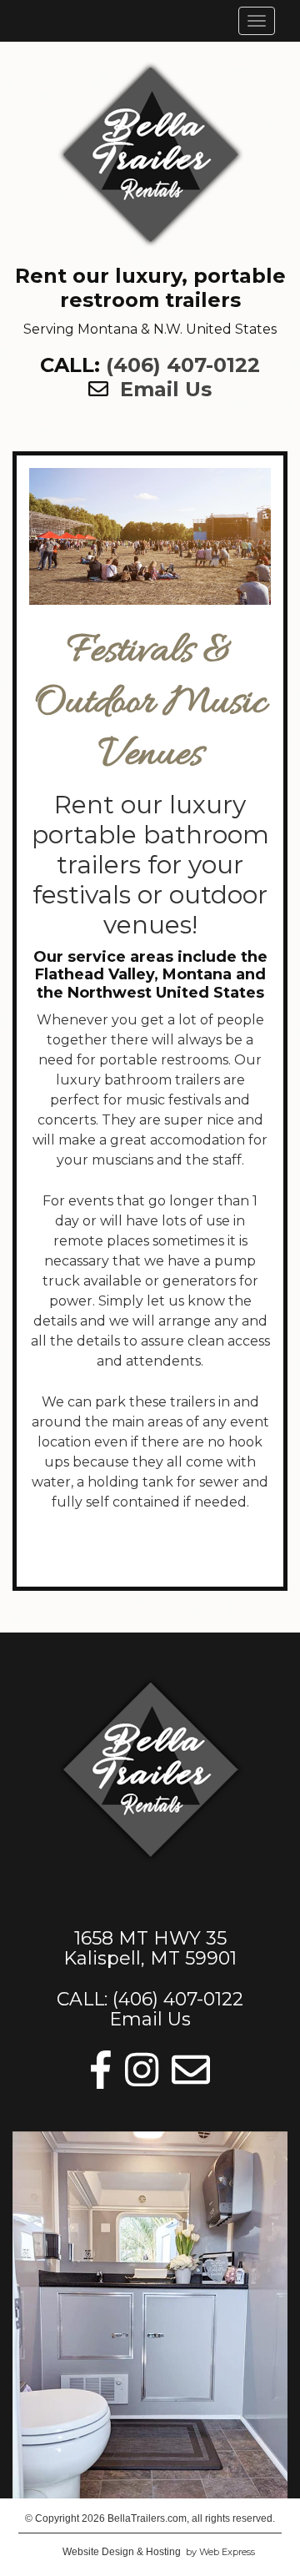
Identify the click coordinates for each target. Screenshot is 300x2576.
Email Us (166, 389)
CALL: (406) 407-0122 (150, 1999)
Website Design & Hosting (122, 2552)
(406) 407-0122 (183, 365)
